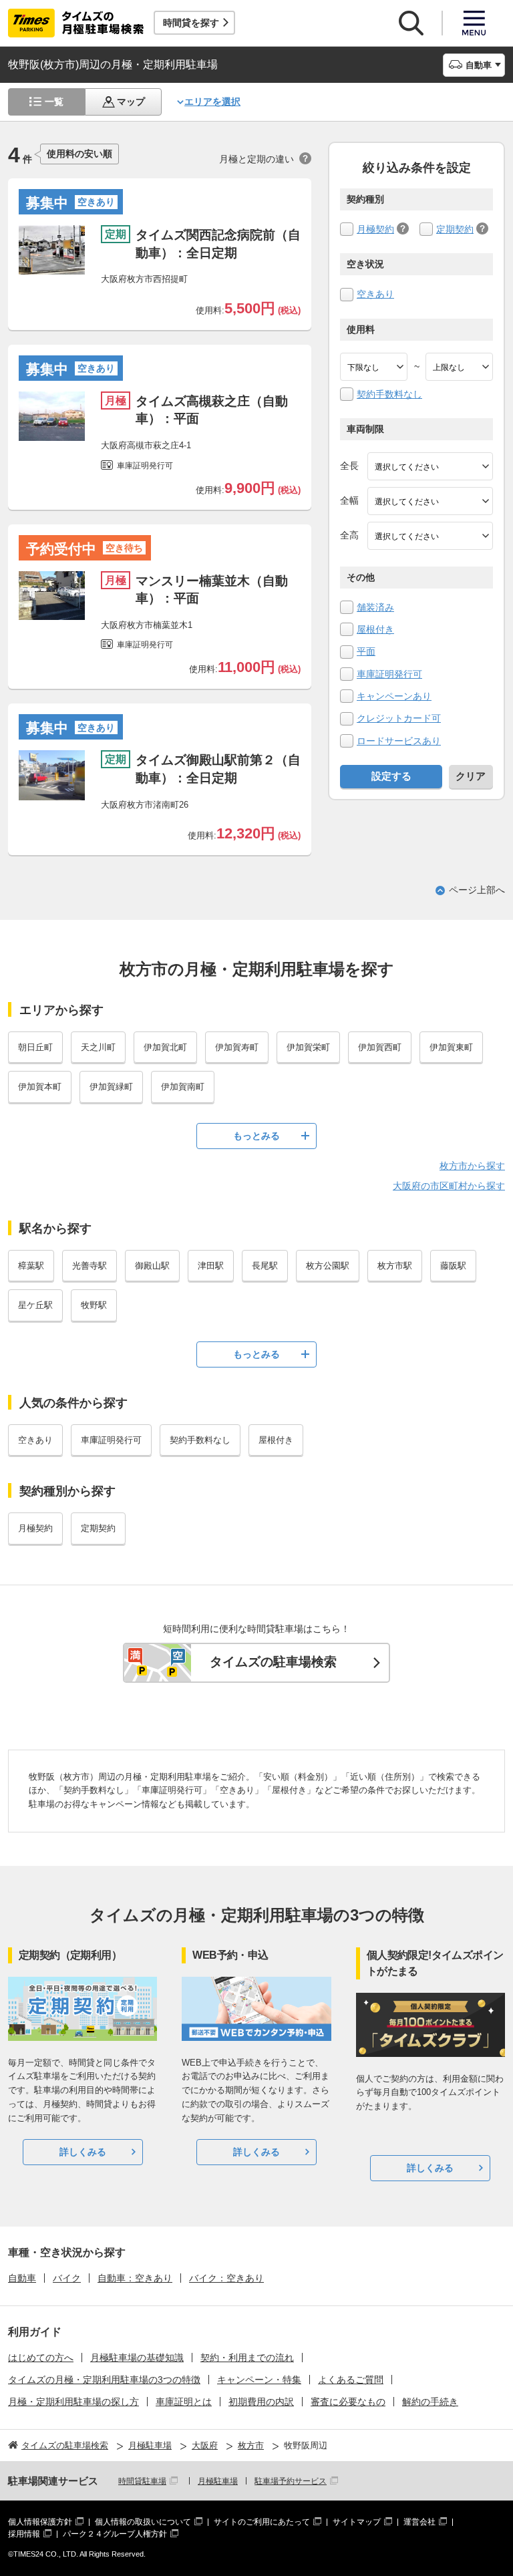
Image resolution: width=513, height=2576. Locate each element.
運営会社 (419, 2522)
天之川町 (98, 1047)
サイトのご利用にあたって (262, 2522)
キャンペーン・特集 (259, 2380)
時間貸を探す (191, 23)
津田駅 (211, 1266)
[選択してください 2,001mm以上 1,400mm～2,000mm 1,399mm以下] (430, 501)
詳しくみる (83, 2152)
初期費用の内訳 (261, 2402)
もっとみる (256, 1136)
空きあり (375, 294)
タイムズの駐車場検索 (273, 1662)
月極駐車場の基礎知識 (137, 2358)
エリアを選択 (212, 102)
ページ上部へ (477, 890)
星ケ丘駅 (35, 1305)
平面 (366, 651)
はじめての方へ (41, 2358)
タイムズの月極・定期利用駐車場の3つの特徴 (104, 2380)
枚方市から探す (472, 1166)
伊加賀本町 (40, 1087)
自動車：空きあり (135, 2278)
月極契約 (375, 229)
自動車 (22, 2278)
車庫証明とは (184, 2402)
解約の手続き (430, 2402)
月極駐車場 (218, 2481)
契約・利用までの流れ (247, 2358)
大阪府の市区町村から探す (449, 1186)
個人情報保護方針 (40, 2522)
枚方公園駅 (328, 1266)
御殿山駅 (152, 1266)
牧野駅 (94, 1305)
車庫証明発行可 (389, 674)
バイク (67, 2278)
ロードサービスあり (399, 741)
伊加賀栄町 (308, 1047)
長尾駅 (265, 1266)
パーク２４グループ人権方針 (115, 2534)
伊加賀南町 (183, 1087)
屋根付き (375, 629)
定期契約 (455, 229)
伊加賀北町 (165, 1047)
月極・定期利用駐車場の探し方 (73, 2402)
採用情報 (24, 2534)
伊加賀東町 (451, 1047)
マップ (131, 102)
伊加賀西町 (380, 1047)
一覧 (54, 102)
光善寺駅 (90, 1266)
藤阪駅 (453, 1266)
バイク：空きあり (226, 2278)
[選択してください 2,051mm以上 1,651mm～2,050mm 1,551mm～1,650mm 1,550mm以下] (430, 536)
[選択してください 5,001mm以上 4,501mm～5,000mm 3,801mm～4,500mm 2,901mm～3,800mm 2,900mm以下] (430, 466)
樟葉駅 (31, 1266)
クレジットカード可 (399, 718)
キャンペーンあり (394, 696)
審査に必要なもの (348, 2402)
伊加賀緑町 (111, 1087)
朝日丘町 (35, 1047)
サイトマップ (357, 2522)
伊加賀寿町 (237, 1047)
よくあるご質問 (351, 2380)
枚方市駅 (395, 1266)
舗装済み (375, 607)
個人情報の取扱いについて (143, 2522)
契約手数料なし (389, 394)
